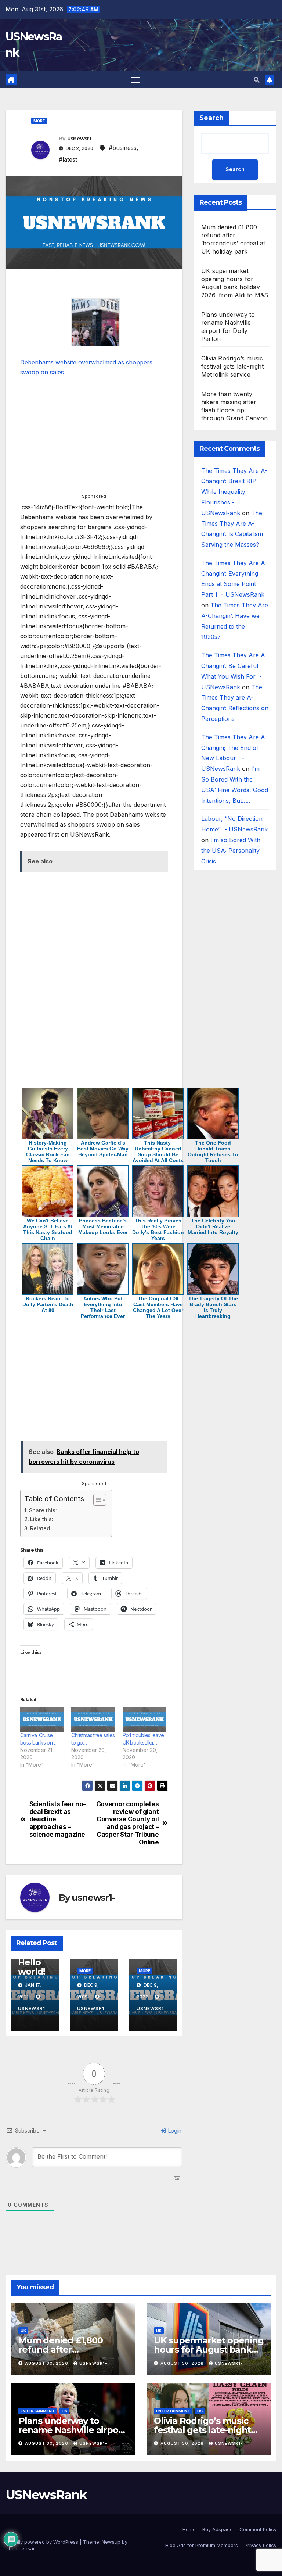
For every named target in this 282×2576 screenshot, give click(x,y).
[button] (257, 80)
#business (123, 148)
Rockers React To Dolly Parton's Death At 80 (48, 1304)
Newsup (111, 2542)
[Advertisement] (94, 285)
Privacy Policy (261, 2545)
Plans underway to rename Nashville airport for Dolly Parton (72, 2430)
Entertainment (38, 2411)
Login (174, 2131)
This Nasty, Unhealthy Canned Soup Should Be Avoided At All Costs (158, 1152)
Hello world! (32, 1967)
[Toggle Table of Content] (96, 1500)
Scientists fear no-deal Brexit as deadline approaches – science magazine (58, 1819)
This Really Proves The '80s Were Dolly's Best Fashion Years (158, 1229)
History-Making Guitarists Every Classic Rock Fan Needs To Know (48, 1152)
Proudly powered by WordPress (43, 2542)
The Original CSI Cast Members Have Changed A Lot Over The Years (158, 1307)
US (64, 2411)
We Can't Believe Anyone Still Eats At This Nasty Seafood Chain (48, 1229)
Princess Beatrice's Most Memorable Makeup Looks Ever (103, 1226)
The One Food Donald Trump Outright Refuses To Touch (213, 1152)
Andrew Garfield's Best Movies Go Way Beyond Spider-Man (103, 1149)
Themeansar (20, 2548)
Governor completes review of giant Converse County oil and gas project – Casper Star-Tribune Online (128, 1823)
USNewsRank (46, 2495)
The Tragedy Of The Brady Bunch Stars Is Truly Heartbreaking (213, 1307)
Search (211, 118)
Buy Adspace (218, 2529)
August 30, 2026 (47, 2363)
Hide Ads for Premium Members (202, 2545)
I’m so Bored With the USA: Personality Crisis (231, 851)
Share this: (43, 1510)
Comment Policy (258, 2529)
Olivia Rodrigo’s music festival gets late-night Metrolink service (232, 366)
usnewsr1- (80, 139)
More (39, 121)
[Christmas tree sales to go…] (93, 1719)
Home (189, 2529)
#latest (68, 159)
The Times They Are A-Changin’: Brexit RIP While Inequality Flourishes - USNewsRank (234, 492)
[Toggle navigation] (135, 80)
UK (23, 2331)
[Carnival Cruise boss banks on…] (42, 1719)
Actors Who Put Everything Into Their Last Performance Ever (103, 1307)
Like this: (42, 1519)
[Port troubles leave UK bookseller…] (144, 1719)
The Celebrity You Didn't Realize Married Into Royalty (213, 1226)
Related (40, 1528)
